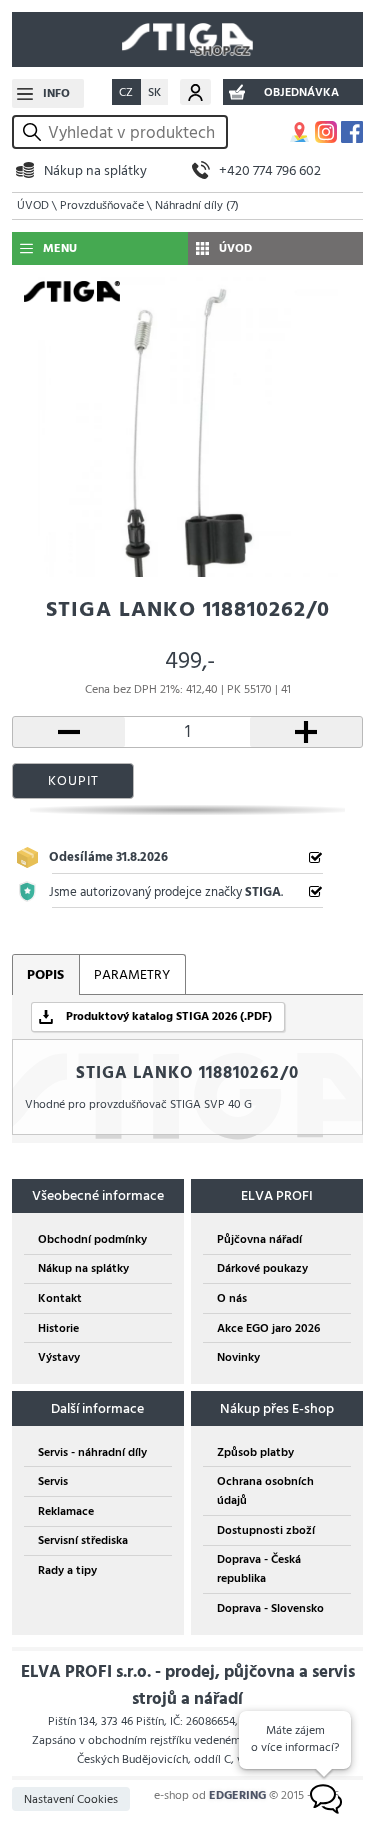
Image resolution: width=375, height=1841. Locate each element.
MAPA (300, 132)
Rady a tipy (67, 1570)
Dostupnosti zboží (266, 1530)
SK (154, 92)
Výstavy (59, 1357)
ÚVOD (33, 205)
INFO (56, 93)
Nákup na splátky (95, 170)
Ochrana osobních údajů (265, 1491)
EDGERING (237, 1795)
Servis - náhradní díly (92, 1452)
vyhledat (35, 132)
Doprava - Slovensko (270, 1608)
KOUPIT (73, 780)
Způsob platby (255, 1452)
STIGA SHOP (187, 39)
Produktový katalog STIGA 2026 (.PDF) (169, 1016)
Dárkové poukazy (262, 1268)
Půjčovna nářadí (259, 1239)
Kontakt (60, 1298)
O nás (232, 1298)
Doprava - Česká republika (259, 1569)
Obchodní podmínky (92, 1239)
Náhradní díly (197, 205)
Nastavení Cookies (71, 1799)
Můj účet (195, 92)
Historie (58, 1328)
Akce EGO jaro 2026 (268, 1328)
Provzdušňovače (102, 205)
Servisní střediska (83, 1540)
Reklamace (66, 1511)
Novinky (238, 1357)
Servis (53, 1481)
